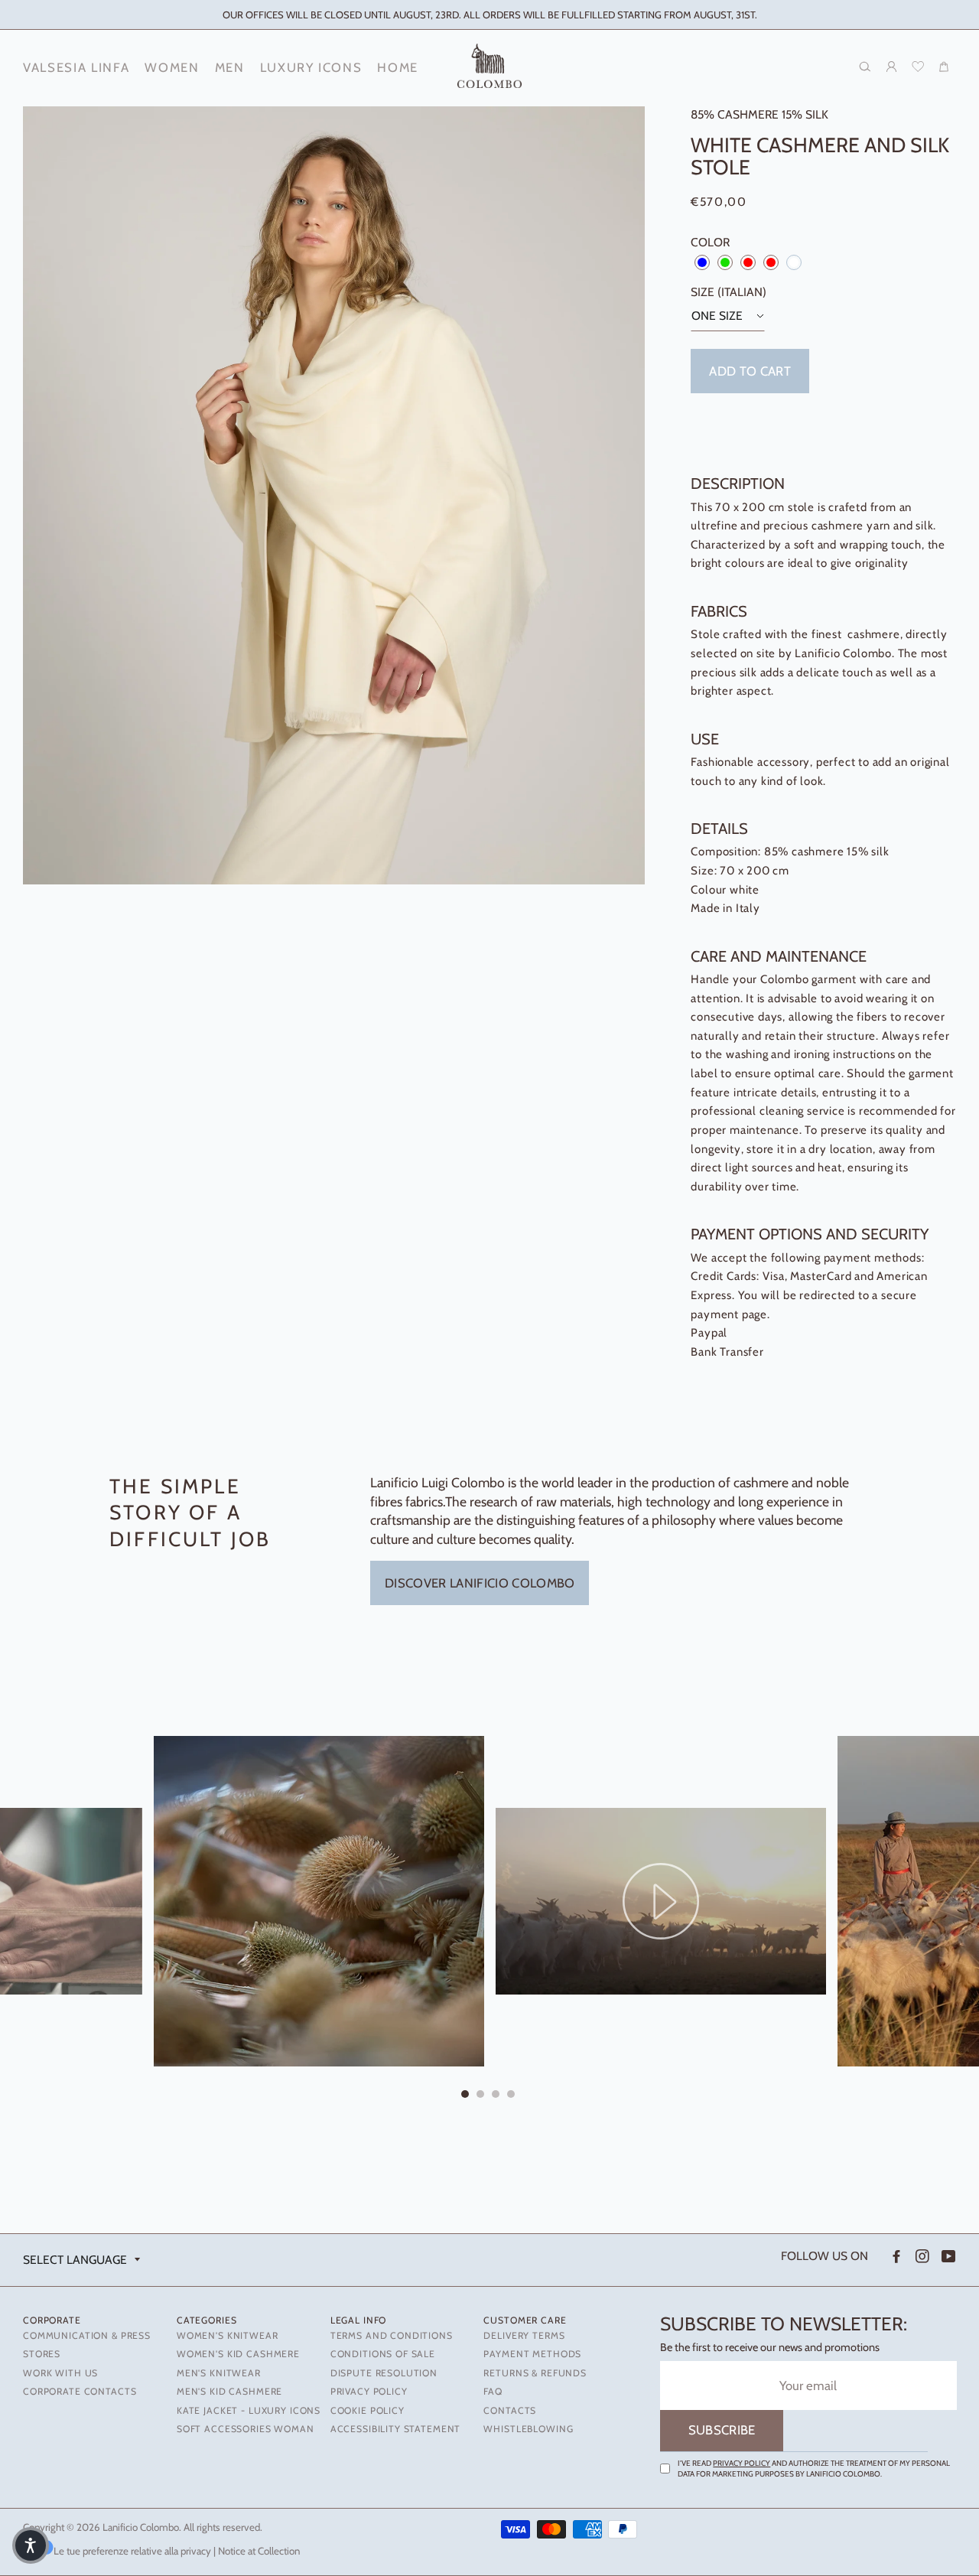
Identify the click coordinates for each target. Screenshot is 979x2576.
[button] (31, 2545)
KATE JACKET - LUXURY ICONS (249, 2410)
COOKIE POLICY (368, 2410)
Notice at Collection (259, 2551)
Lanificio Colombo (141, 2527)
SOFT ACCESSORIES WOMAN (246, 2429)
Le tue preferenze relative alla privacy (132, 2551)
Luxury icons (311, 67)
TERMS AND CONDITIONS (392, 2335)
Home (398, 67)
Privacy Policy (742, 2463)
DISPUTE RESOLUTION (384, 2373)
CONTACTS (510, 2410)
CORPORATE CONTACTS (80, 2391)
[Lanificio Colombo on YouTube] (947, 2257)
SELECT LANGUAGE (75, 2260)
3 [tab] (497, 2096)
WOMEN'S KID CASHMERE (238, 2354)
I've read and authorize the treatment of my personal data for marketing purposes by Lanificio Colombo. (814, 2469)
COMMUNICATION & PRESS (87, 2335)
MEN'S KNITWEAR (219, 2373)
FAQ (493, 2391)
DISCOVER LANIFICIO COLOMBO (480, 1583)
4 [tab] (512, 2096)
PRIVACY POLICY (369, 2391)
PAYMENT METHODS (532, 2354)
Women (172, 67)
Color (710, 242)
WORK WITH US (60, 2373)
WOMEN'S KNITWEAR (228, 2335)
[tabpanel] (661, 1901)
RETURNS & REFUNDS (535, 2373)
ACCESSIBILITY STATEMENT (396, 2429)
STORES (42, 2354)
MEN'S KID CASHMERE (229, 2391)
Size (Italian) (729, 292)
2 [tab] (482, 2096)
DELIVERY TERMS (524, 2335)
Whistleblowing (528, 2429)
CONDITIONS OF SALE (383, 2354)
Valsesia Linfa (76, 67)
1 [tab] (467, 2096)
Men (230, 67)
